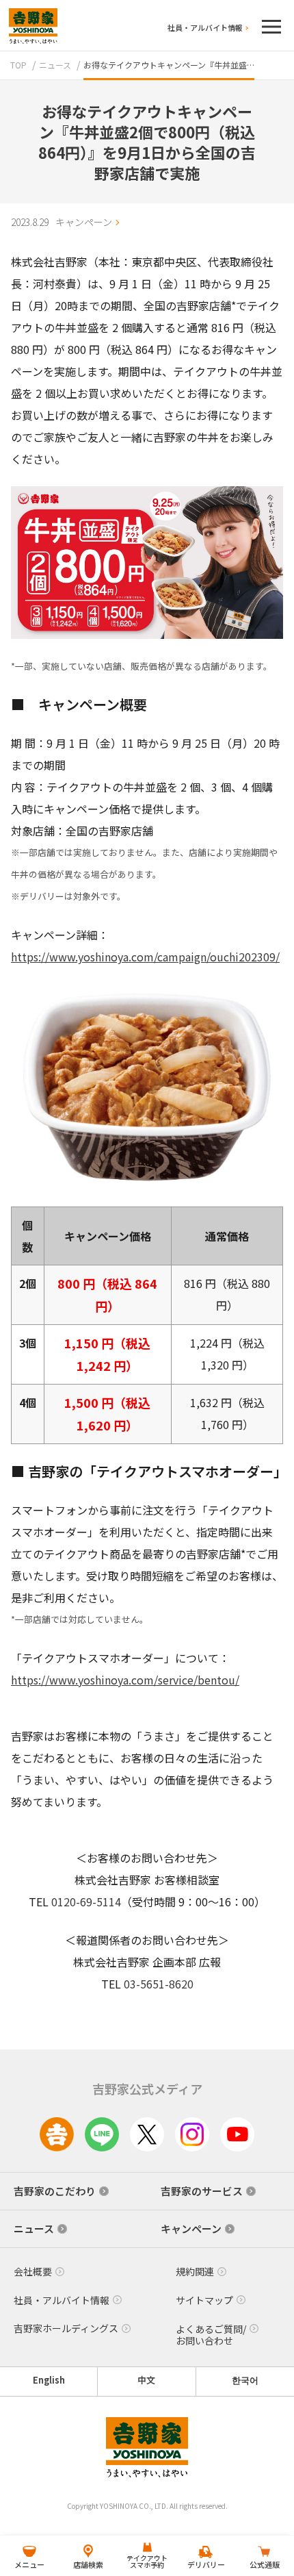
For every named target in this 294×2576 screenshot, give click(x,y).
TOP (18, 65)
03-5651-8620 (159, 1984)
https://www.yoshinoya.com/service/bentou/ (125, 1680)
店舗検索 (88, 2564)
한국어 (245, 2380)
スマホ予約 (147, 2561)
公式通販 (265, 2564)
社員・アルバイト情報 (205, 27)
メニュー (29, 2564)
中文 (146, 2380)
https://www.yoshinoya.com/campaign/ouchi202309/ (145, 957)
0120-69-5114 (86, 1902)
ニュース (55, 65)
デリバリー (206, 2564)
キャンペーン (84, 222)
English (49, 2380)
